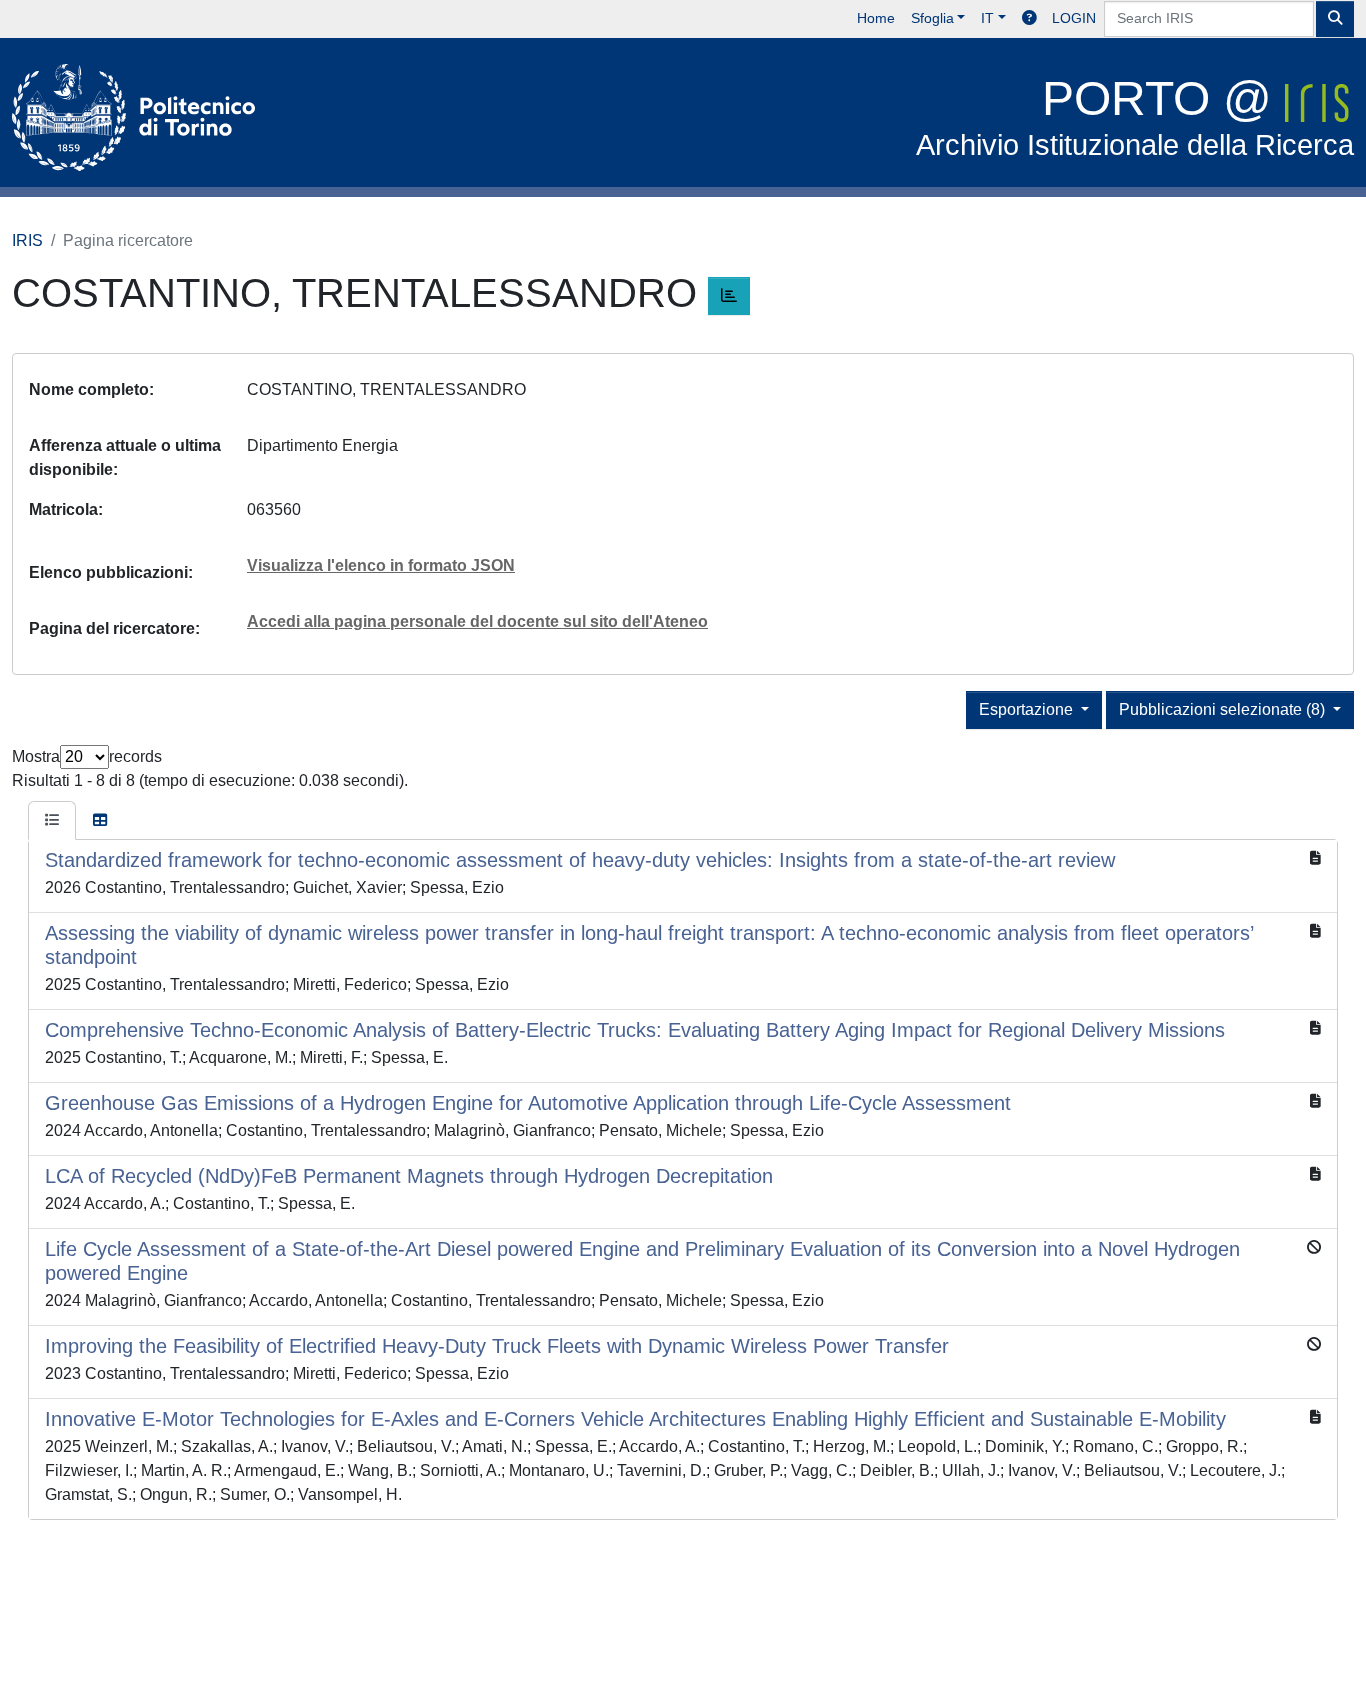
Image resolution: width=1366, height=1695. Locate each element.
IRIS (27, 240)
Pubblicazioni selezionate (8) (1224, 709)
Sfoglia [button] (932, 18)
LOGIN (1074, 18)
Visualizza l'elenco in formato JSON (381, 565)
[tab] (52, 821)
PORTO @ (1135, 116)
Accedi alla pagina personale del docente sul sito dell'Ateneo (477, 621)
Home (876, 18)
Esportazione (1028, 709)
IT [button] (987, 18)
